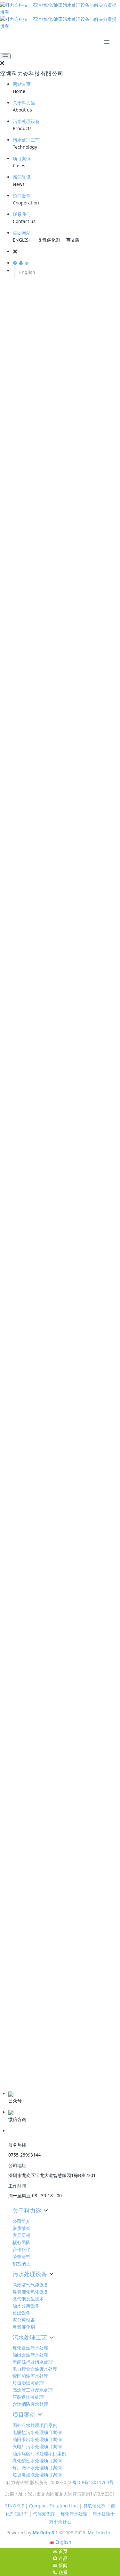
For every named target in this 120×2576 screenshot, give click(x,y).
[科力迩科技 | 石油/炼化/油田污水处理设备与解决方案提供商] (60, 16)
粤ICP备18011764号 (93, 2482)
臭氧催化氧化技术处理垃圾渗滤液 (44, 1949)
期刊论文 (15, 2071)
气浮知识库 (44, 2514)
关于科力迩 (24, 103)
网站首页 (22, 84)
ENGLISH (22, 240)
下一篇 (104, 1882)
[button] (66, 252)
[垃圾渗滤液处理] (60, 302)
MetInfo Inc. (101, 2533)
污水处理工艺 (26, 140)
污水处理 (44, 1852)
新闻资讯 (22, 177)
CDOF (6, 548)
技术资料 (15, 2051)
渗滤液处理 (23, 1852)
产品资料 (15, 2081)
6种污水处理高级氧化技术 (37, 2027)
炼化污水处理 (74, 2514)
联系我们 (22, 214)
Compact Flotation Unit (54, 2506)
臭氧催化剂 (49, 240)
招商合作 (22, 196)
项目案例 (22, 158)
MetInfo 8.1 (45, 2533)
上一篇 (16, 1882)
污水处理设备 (26, 121)
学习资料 (15, 2061)
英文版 (73, 240)
